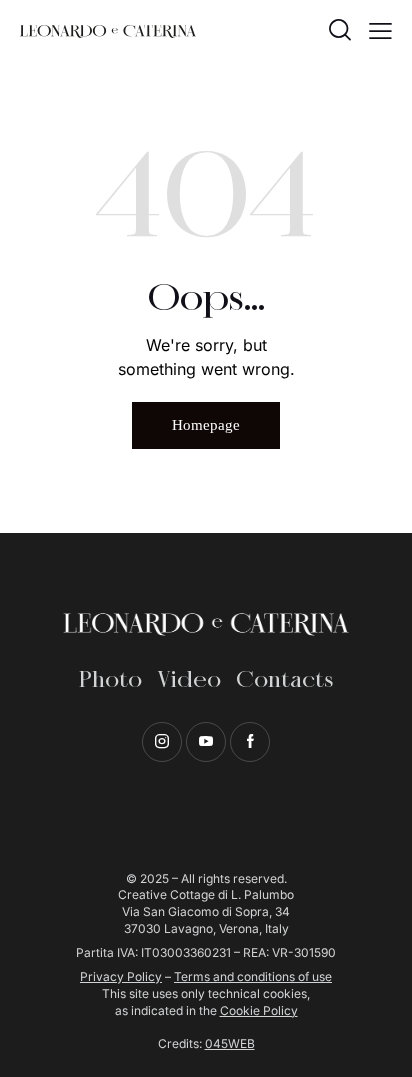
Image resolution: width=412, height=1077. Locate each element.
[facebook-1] (250, 742)
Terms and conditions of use (253, 976)
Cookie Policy (259, 1010)
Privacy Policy (121, 976)
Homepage (206, 425)
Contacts (284, 680)
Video (189, 680)
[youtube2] (206, 742)
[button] (380, 30)
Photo (110, 680)
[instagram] (162, 742)
